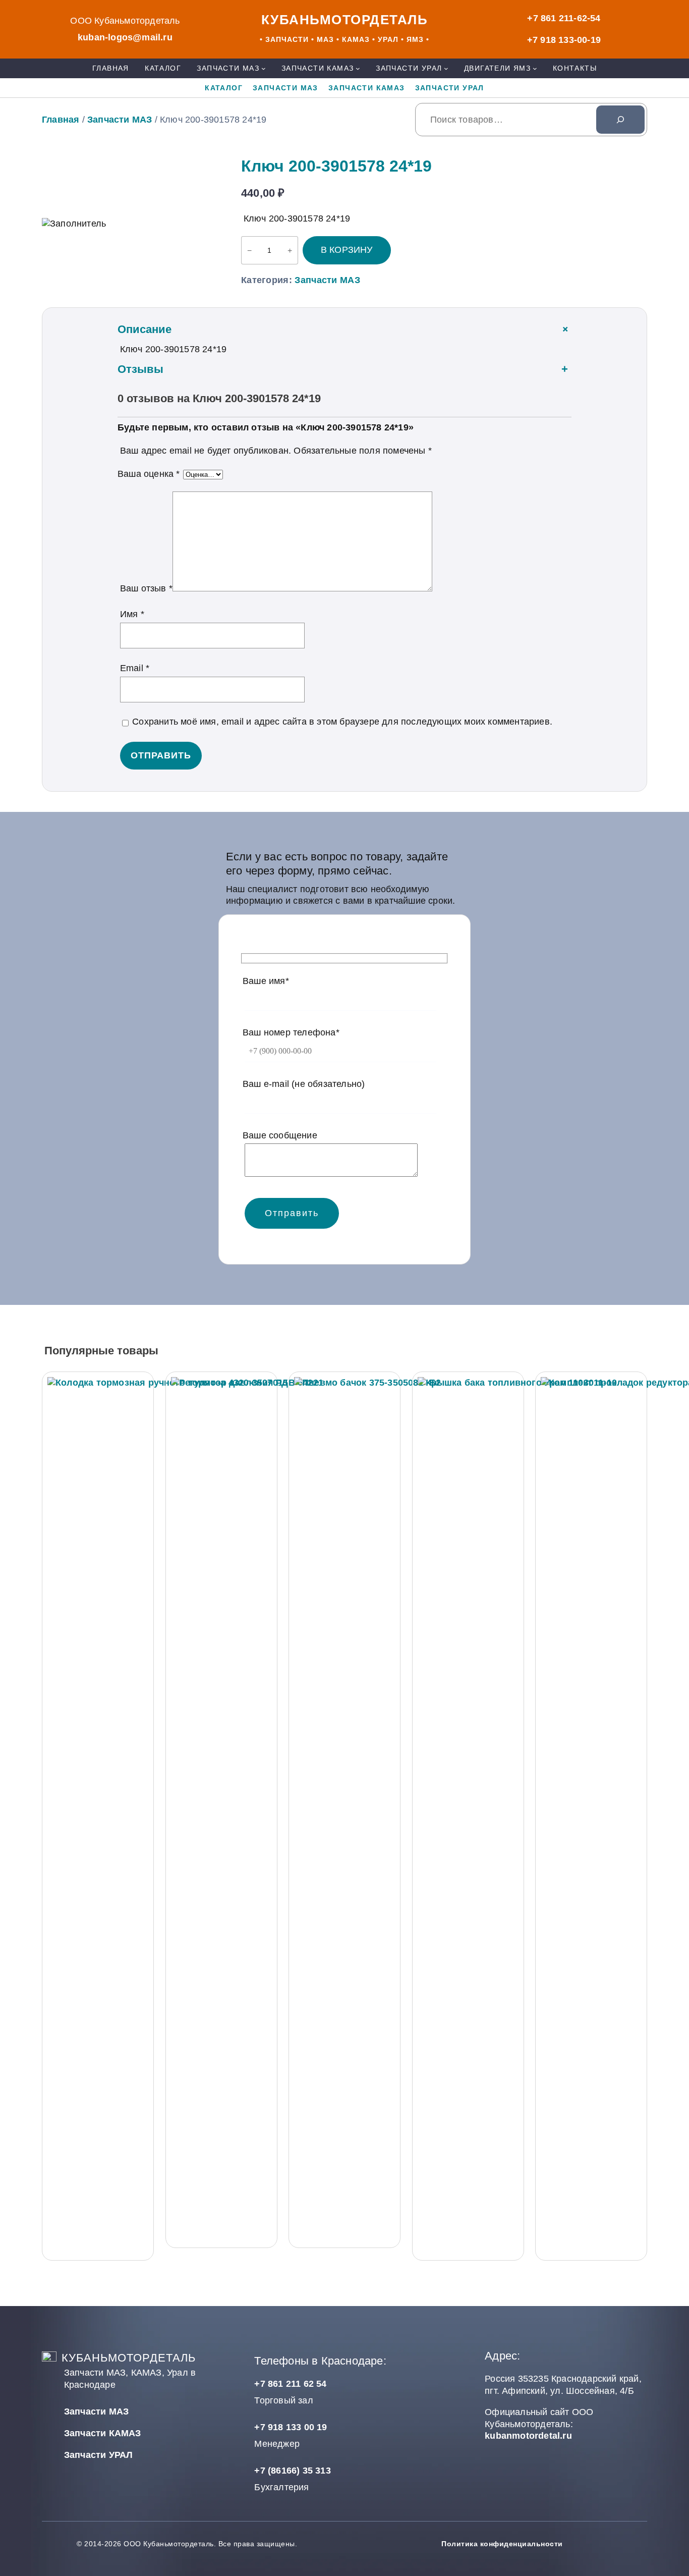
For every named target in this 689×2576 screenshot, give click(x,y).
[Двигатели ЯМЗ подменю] (535, 68)
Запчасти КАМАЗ (103, 2433)
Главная (61, 120)
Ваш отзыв (146, 588)
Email (135, 668)
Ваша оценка (149, 474)
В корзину (347, 250)
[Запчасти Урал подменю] (446, 68)
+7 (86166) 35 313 (292, 2471)
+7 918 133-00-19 (564, 40)
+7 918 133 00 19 (291, 2427)
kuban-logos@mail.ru (125, 37)
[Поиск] (620, 120)
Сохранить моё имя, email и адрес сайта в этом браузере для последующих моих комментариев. (342, 722)
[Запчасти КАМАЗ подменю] (358, 68)
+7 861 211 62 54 (290, 2384)
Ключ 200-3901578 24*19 (336, 166)
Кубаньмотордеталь (345, 20)
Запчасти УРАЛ (99, 2455)
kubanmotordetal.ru (528, 2436)
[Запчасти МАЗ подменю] (264, 68)
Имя (132, 614)
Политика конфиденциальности (502, 2544)
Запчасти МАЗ (120, 120)
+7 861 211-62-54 (564, 18)
